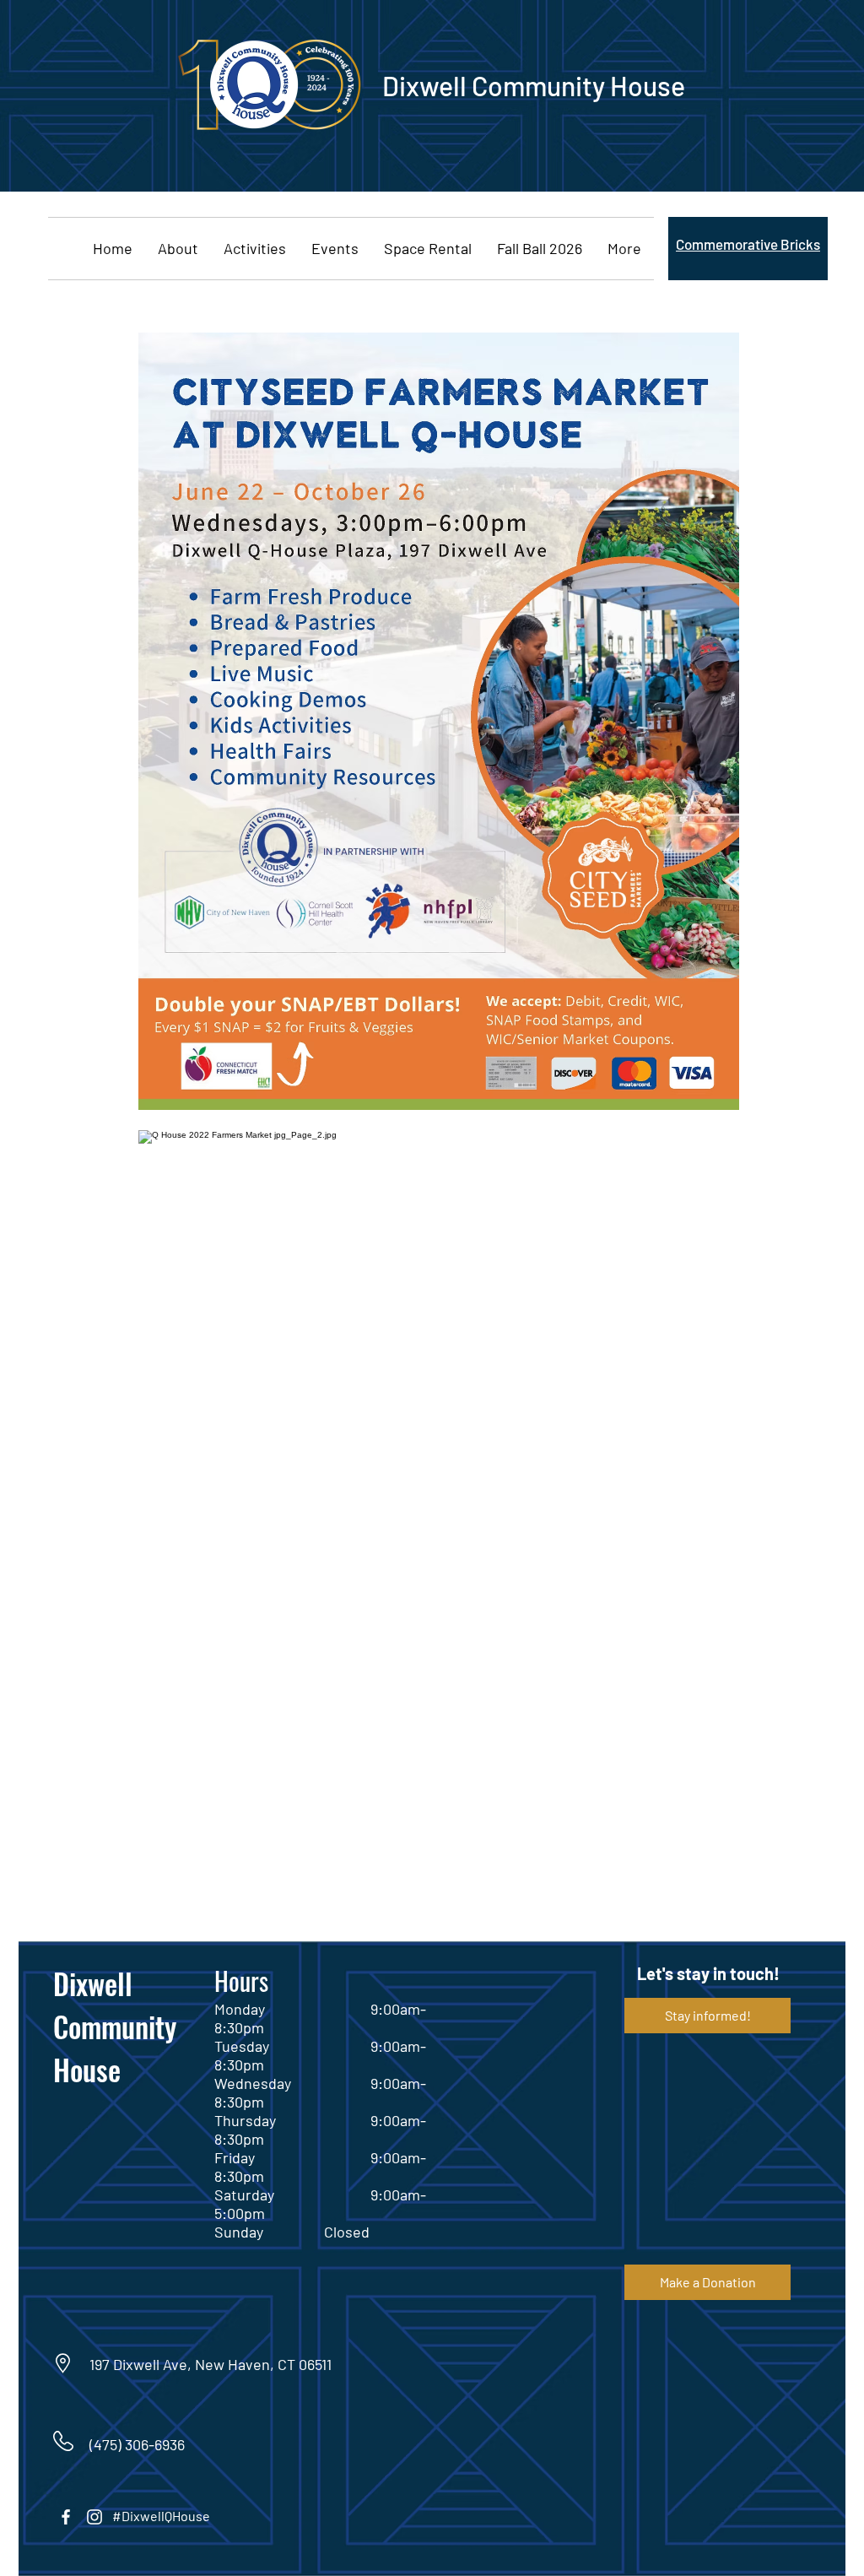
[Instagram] (94, 2517)
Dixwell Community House (115, 2026)
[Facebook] (66, 2517)
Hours (241, 1981)
